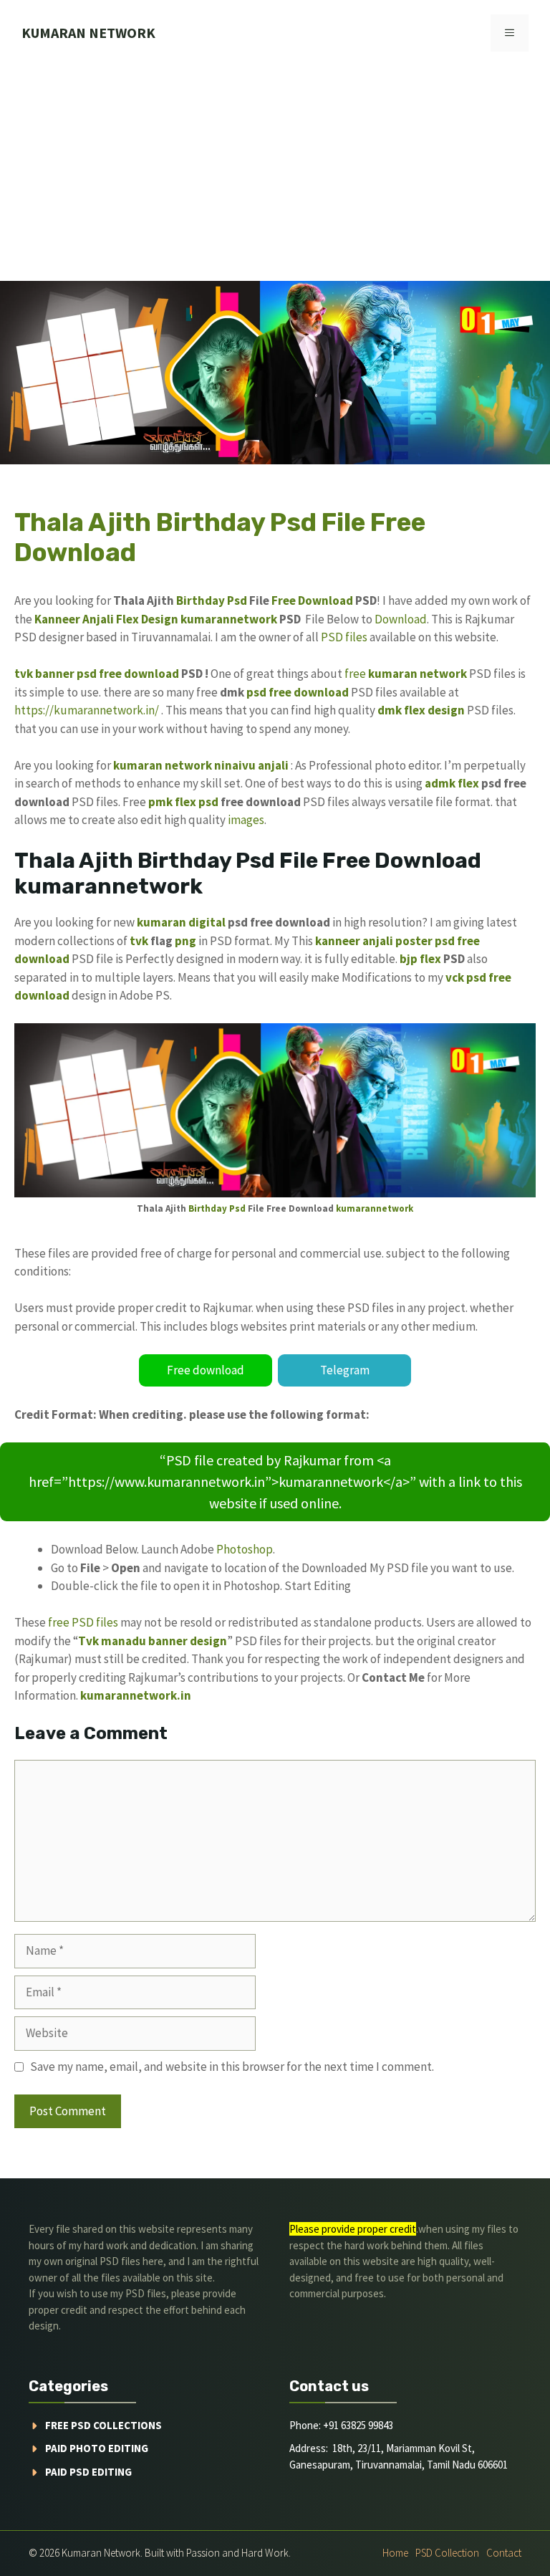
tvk (139, 941)
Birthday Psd (217, 1208)
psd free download (298, 692)
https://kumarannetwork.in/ (87, 710)
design (446, 710)
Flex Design (147, 619)
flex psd (197, 802)
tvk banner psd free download (97, 674)
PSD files (344, 637)
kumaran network (88, 33)
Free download (206, 1370)
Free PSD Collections (103, 2425)
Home (395, 2553)
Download (401, 619)
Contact (504, 2553)
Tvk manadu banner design (153, 1641)
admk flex (452, 783)
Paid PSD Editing (88, 2472)
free (355, 674)
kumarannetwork (229, 619)
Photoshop (245, 1549)
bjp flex (420, 959)
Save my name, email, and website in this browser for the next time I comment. (232, 2067)
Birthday (201, 600)
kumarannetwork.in (136, 1695)
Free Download (312, 600)
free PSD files (83, 1622)
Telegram (345, 1370)
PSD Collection (447, 2553)
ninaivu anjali (251, 765)
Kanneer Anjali (74, 619)
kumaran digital (181, 922)
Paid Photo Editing (97, 2448)
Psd (237, 600)
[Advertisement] (275, 173)
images (246, 820)
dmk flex (401, 710)
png (185, 941)
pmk (160, 802)
